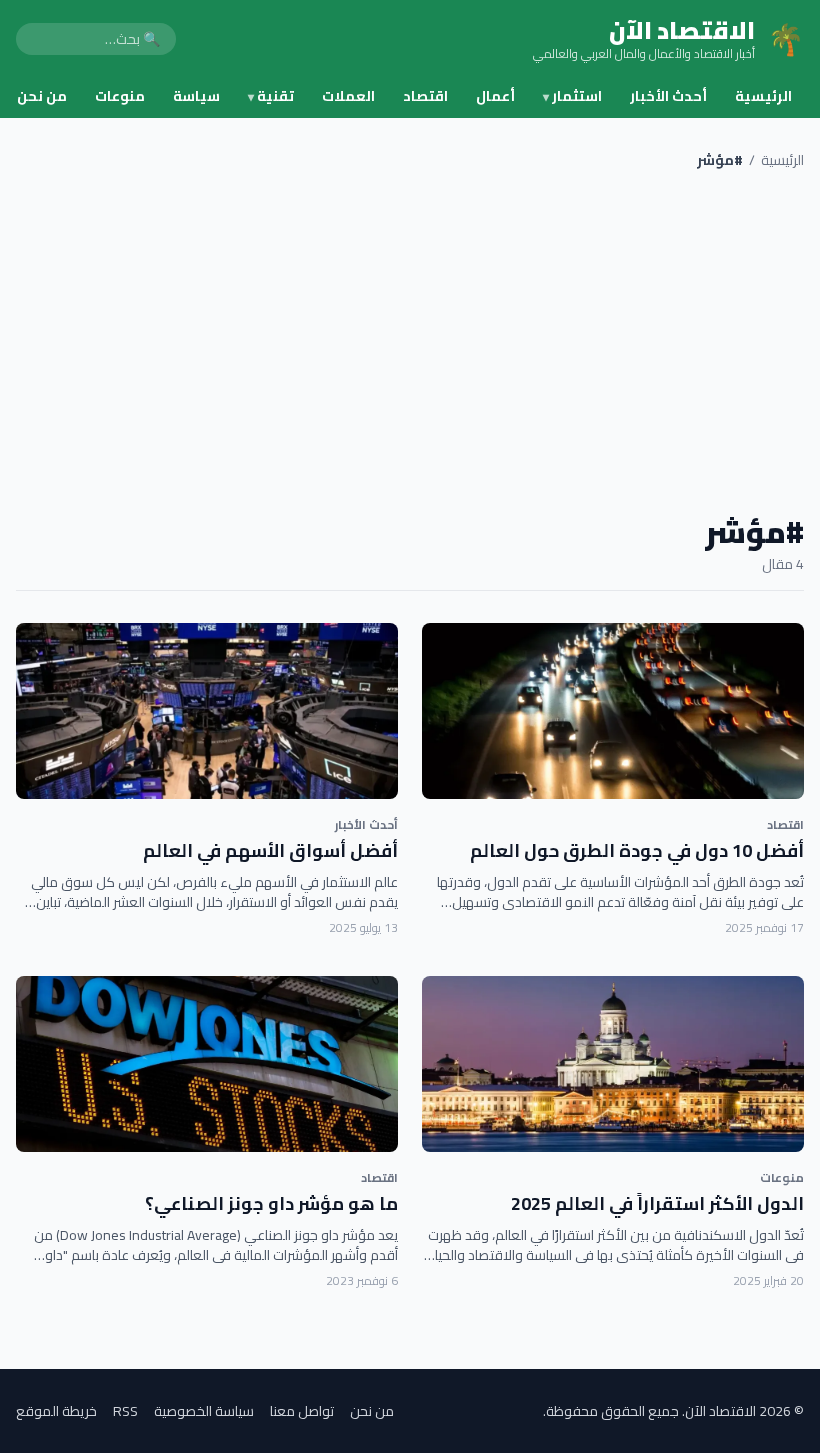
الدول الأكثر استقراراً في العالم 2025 (657, 1203)
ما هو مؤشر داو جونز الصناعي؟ (271, 1203)
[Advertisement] (410, 342)
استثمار (572, 96)
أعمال (495, 96)
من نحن (42, 96)
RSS (125, 1411)
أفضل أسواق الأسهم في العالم (270, 850)
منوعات (120, 96)
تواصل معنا (302, 1411)
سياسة (196, 96)
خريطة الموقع (56, 1411)
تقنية (271, 96)
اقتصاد (425, 96)
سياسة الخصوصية (204, 1411)
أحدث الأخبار (668, 96)
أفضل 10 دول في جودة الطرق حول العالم (637, 850)
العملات (348, 96)
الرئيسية (763, 96)
